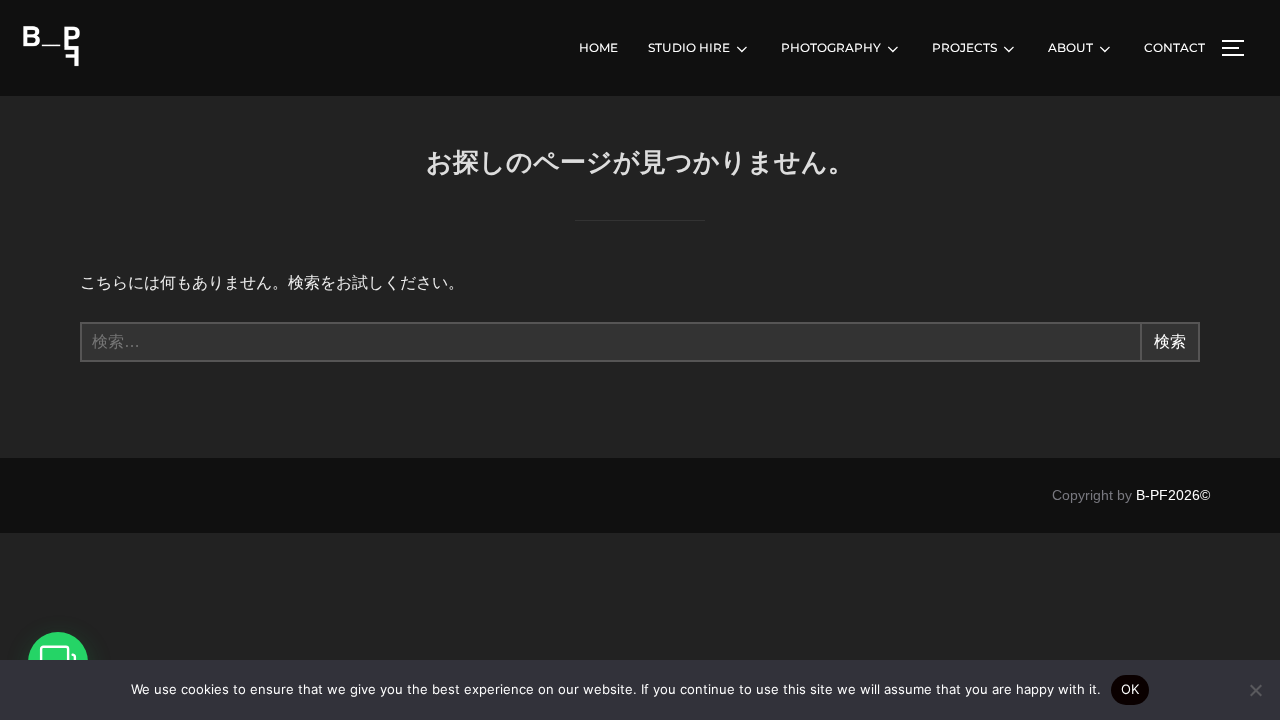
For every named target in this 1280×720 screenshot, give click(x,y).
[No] (1255, 690)
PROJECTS (964, 47)
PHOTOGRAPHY (831, 47)
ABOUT (1070, 47)
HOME (598, 47)
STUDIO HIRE (689, 47)
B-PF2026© (1173, 495)
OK (1130, 689)
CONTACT (1174, 47)
